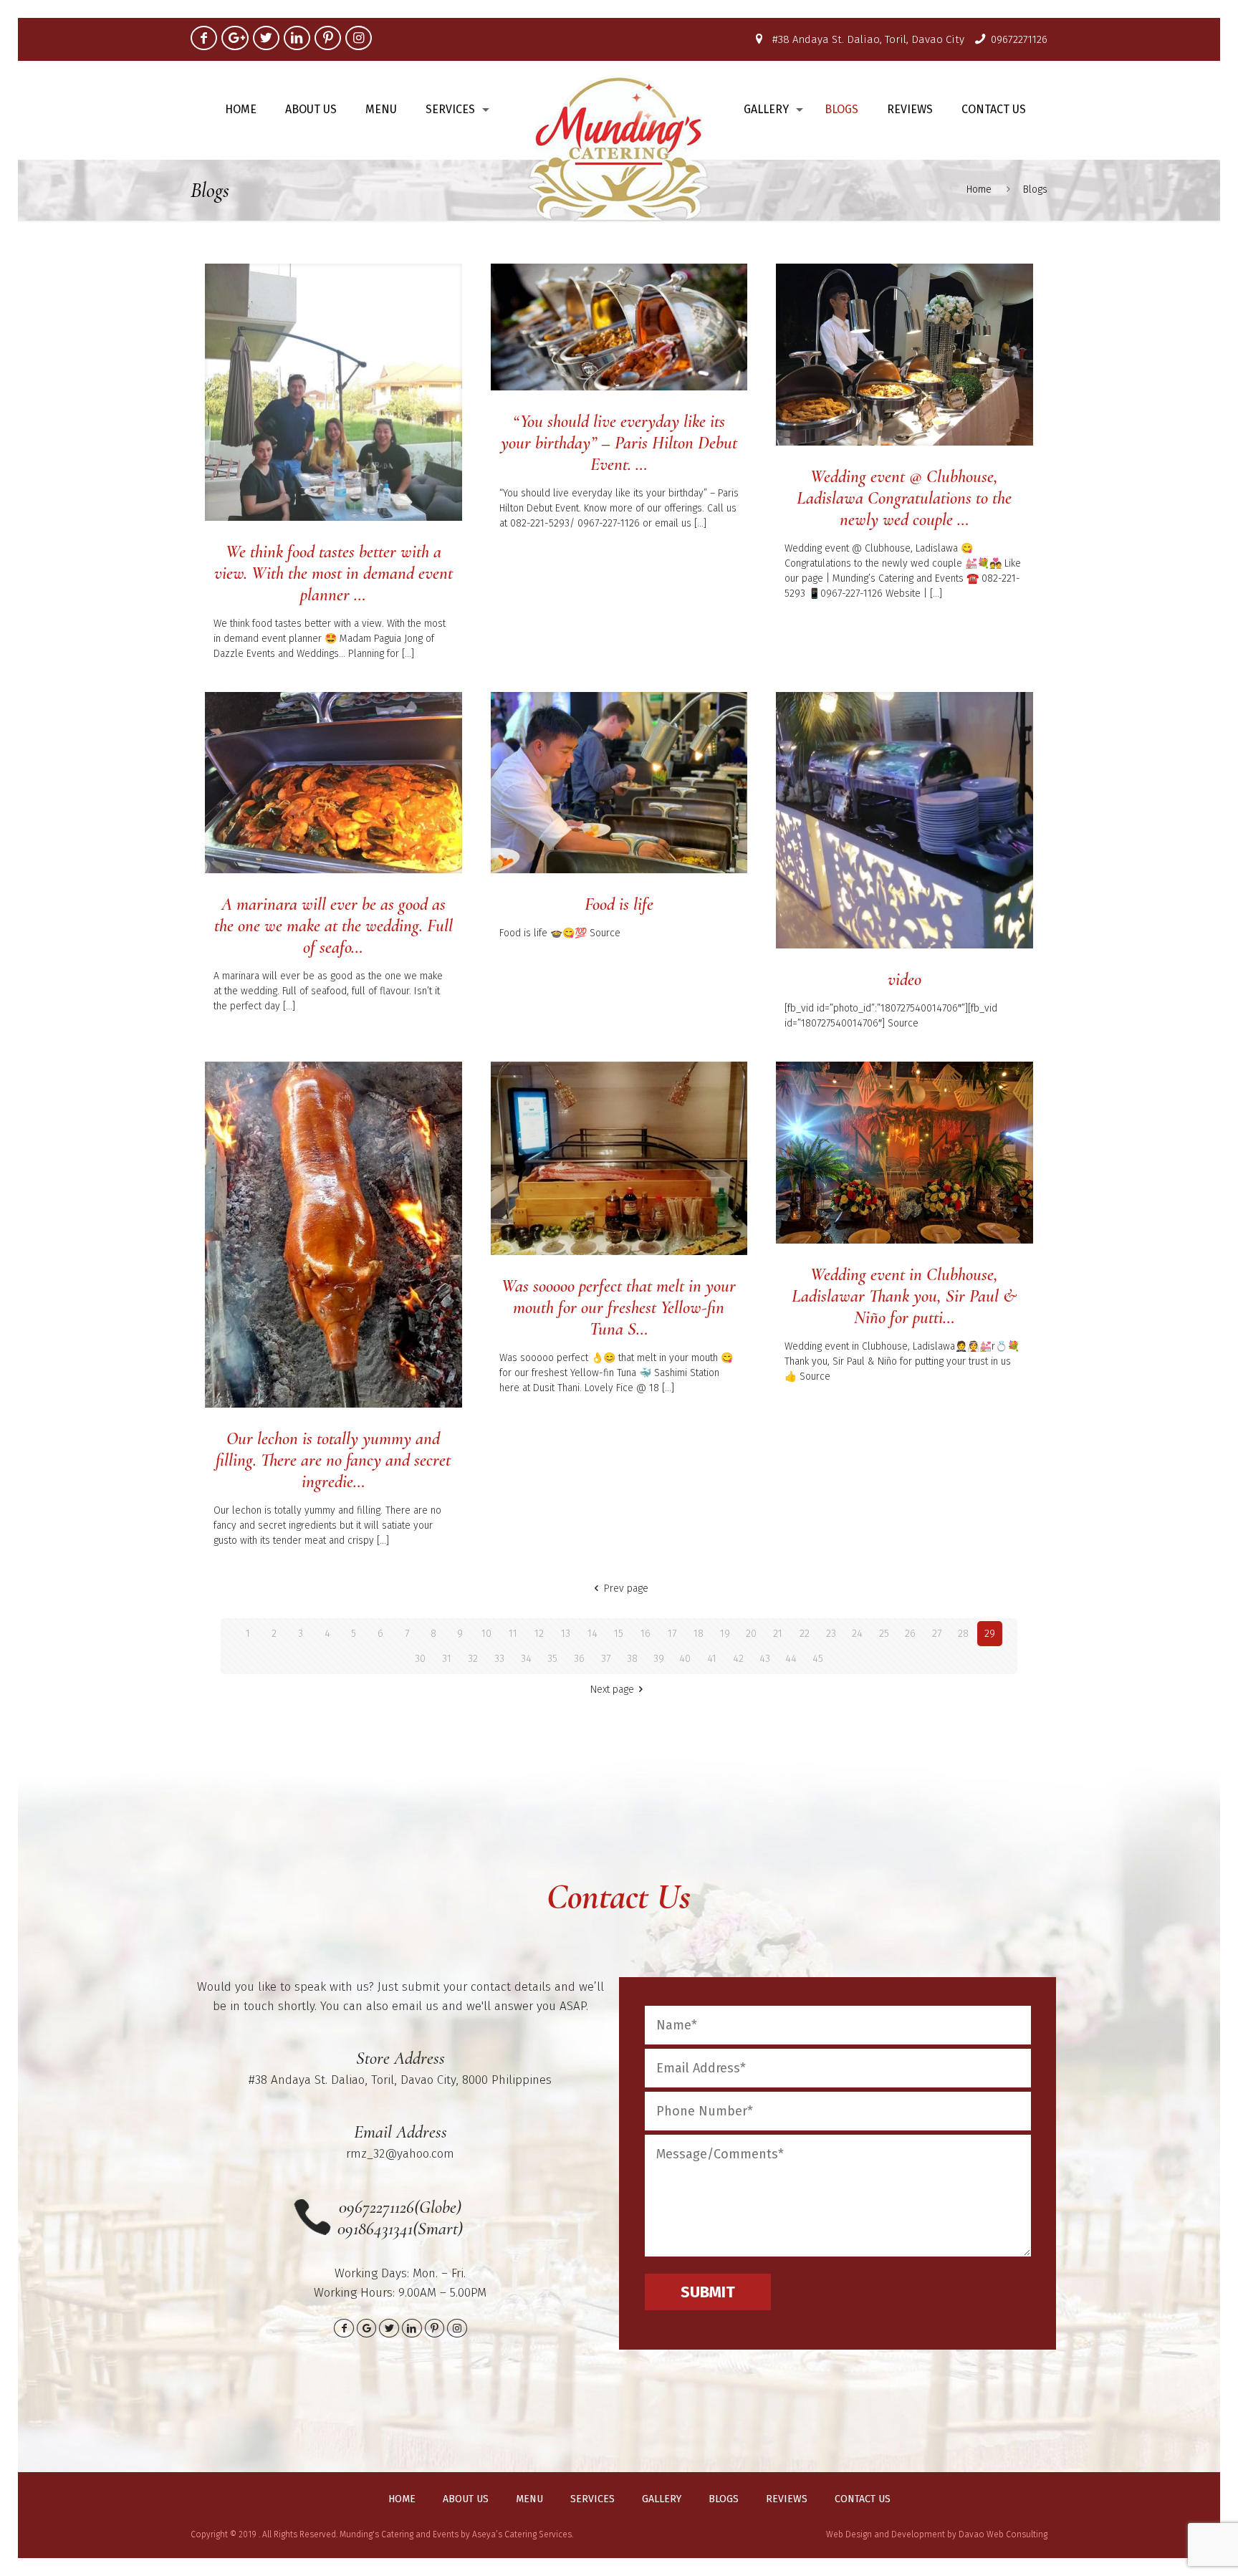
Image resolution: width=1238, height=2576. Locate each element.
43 (765, 1659)
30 (420, 1659)
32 (473, 1659)
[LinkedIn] (297, 38)
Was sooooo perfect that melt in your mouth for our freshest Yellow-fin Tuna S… (619, 1307)
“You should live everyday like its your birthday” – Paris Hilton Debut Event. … (619, 443)
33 (499, 1659)
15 (619, 1634)
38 (632, 1659)
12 (539, 1634)
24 (857, 1634)
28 (963, 1634)
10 (486, 1634)
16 (646, 1634)
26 (910, 1634)
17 (672, 1634)
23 (831, 1634)
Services (592, 2499)
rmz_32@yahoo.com (400, 2154)
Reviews (787, 2499)
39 (659, 1659)
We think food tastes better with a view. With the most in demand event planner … (334, 573)
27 (937, 1634)
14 (592, 1634)
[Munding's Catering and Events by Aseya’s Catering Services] (619, 148)
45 (818, 1659)
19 (725, 1634)
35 (552, 1659)
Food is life (619, 904)
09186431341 (375, 2229)
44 (791, 1659)
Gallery (662, 2499)
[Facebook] (204, 38)
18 (699, 1634)
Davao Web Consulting (1003, 2534)
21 (778, 1634)
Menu (529, 2499)
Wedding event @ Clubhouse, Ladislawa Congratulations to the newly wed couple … (904, 498)
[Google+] (235, 38)
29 (990, 1634)
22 (805, 1634)
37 (606, 1659)
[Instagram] (359, 38)
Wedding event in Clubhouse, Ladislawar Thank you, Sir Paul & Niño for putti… (904, 1296)
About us (466, 2499)
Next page (612, 1690)
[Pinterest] (328, 38)
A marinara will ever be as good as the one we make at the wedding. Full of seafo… (334, 926)
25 (884, 1634)
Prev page (626, 1589)
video (904, 979)
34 (526, 1659)
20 (751, 1634)
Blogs (724, 2499)
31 (447, 1659)
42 (738, 1659)
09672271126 (1019, 39)
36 (579, 1659)
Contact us (863, 2499)
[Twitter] (266, 38)
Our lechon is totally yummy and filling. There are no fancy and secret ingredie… (333, 1460)
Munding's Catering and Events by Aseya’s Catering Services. (456, 2534)
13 (566, 1634)
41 (712, 1659)
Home (979, 189)
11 (513, 1634)
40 (685, 1659)
